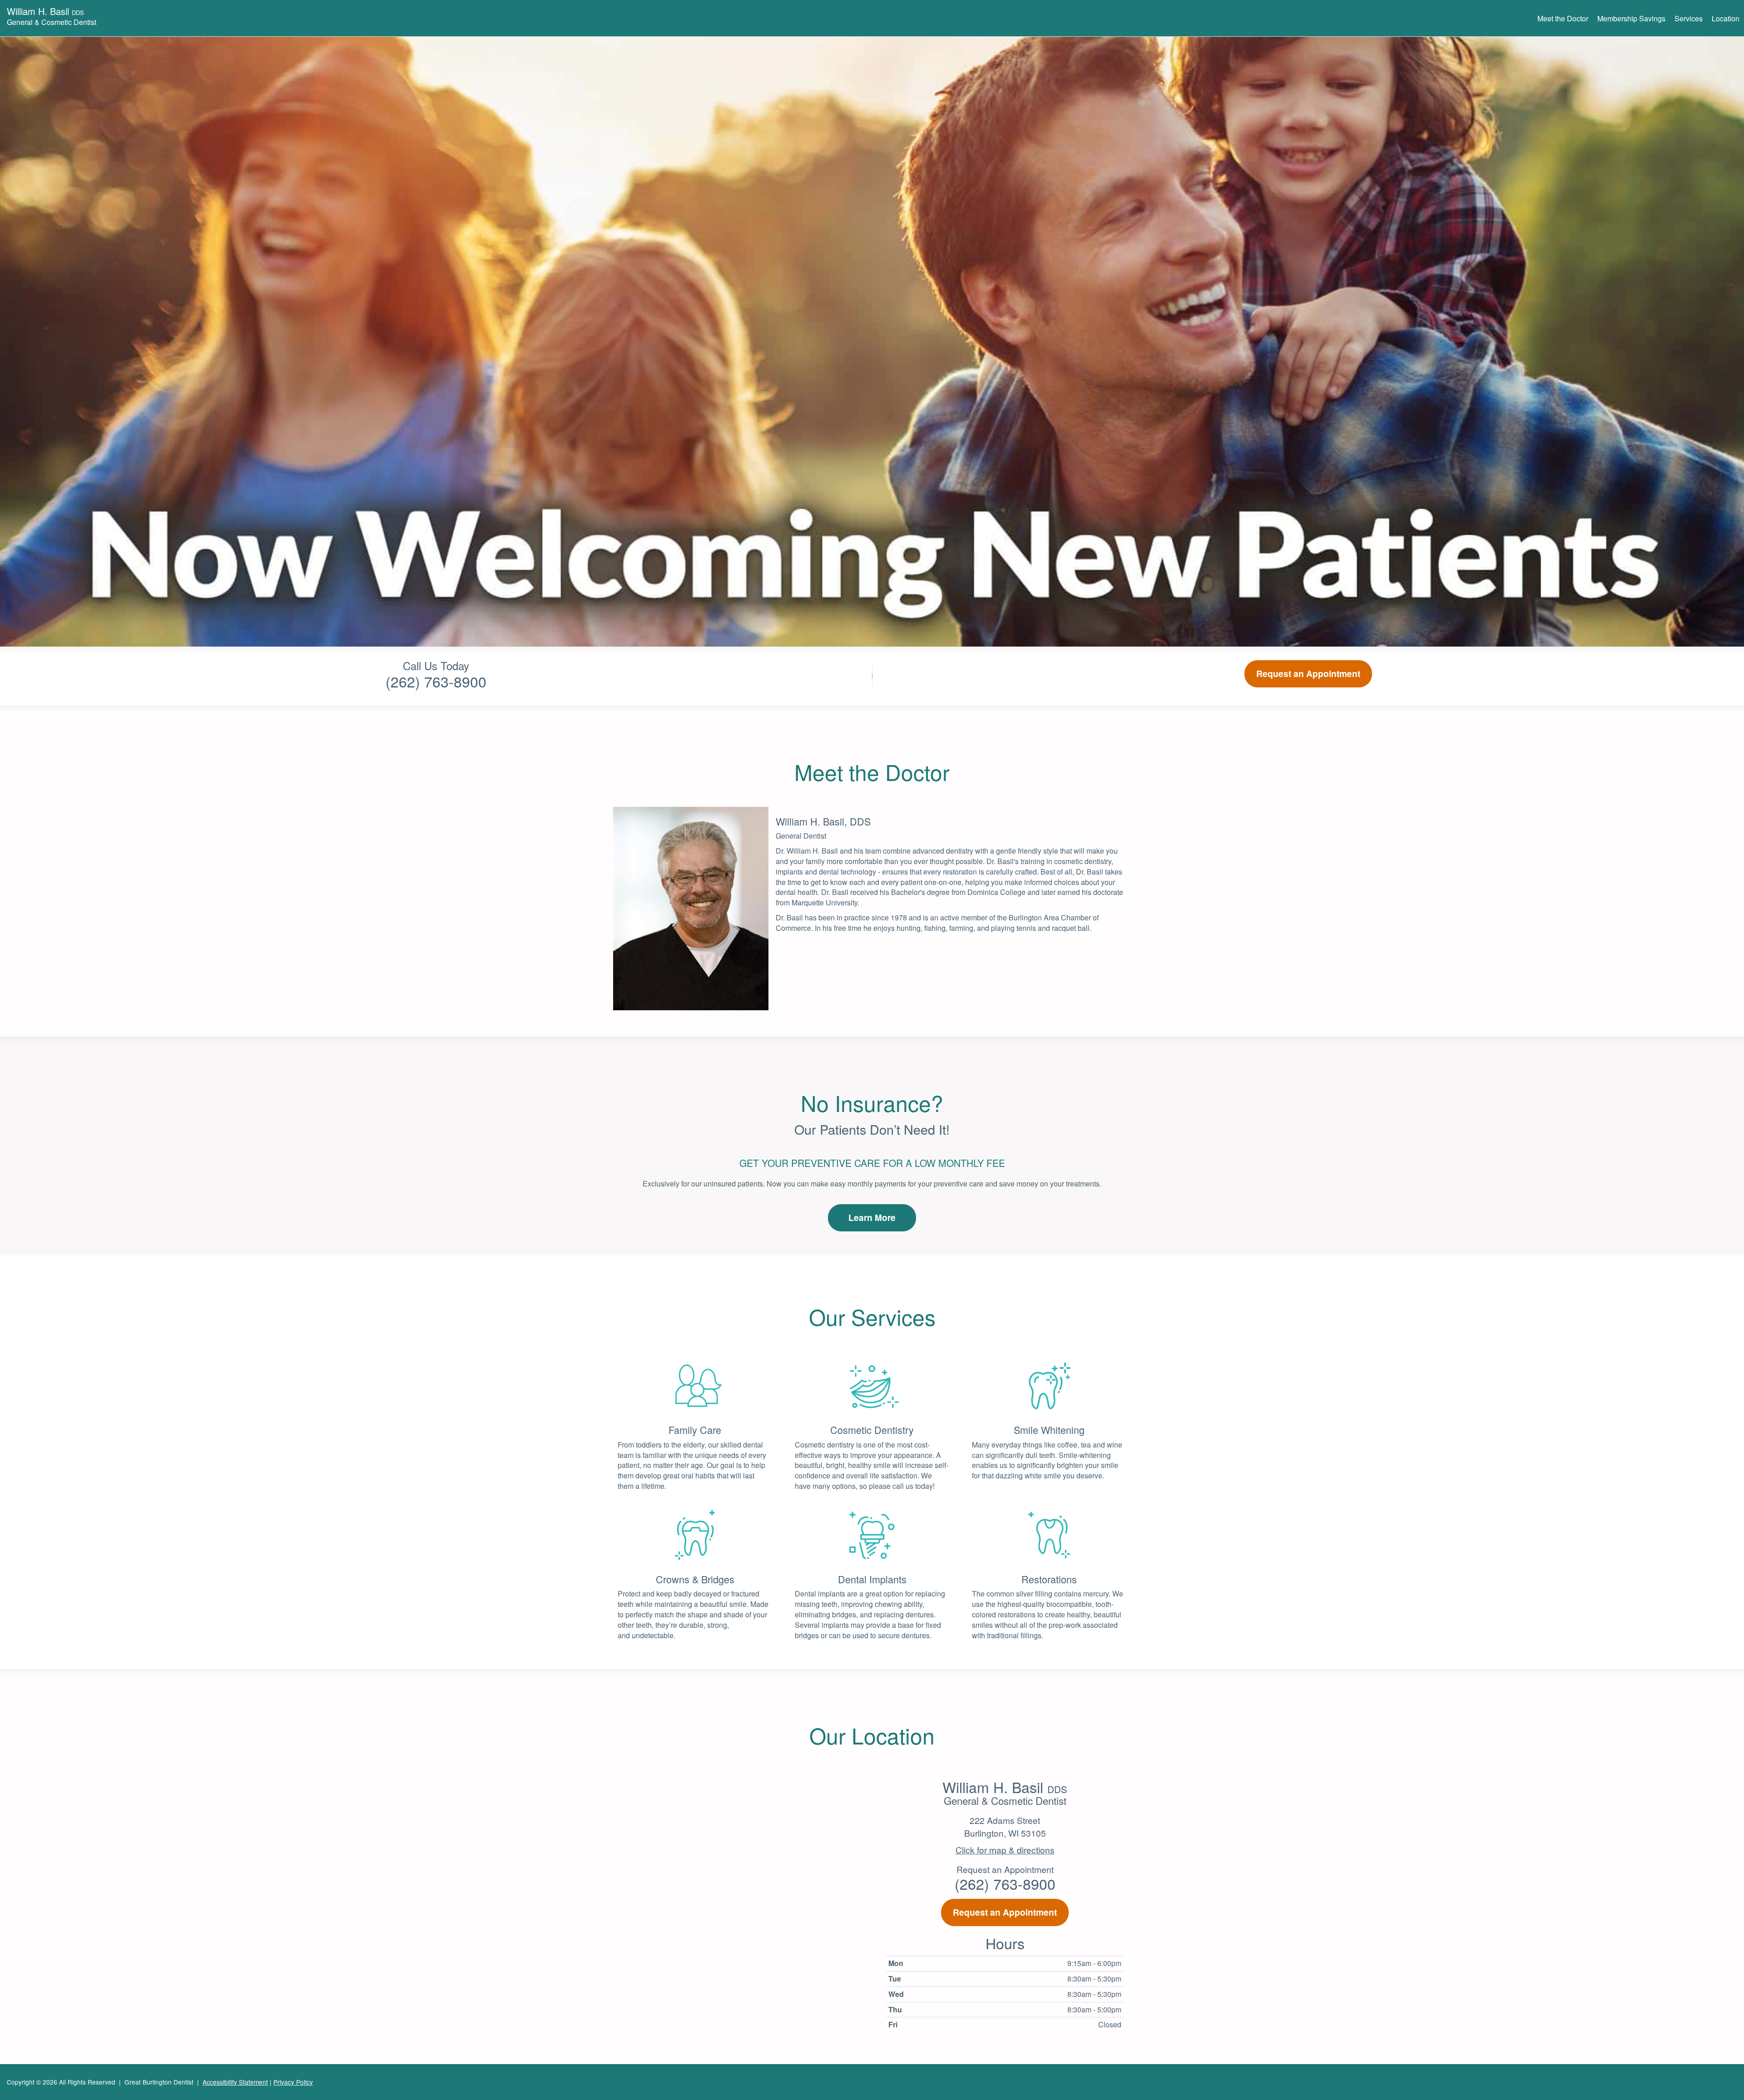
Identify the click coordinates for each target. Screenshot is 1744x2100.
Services (1689, 18)
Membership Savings (1631, 18)
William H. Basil (52, 15)
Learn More (872, 1217)
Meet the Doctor (1563, 18)
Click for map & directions (1005, 1850)
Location (1726, 18)
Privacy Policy (293, 2082)
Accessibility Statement (235, 2082)
